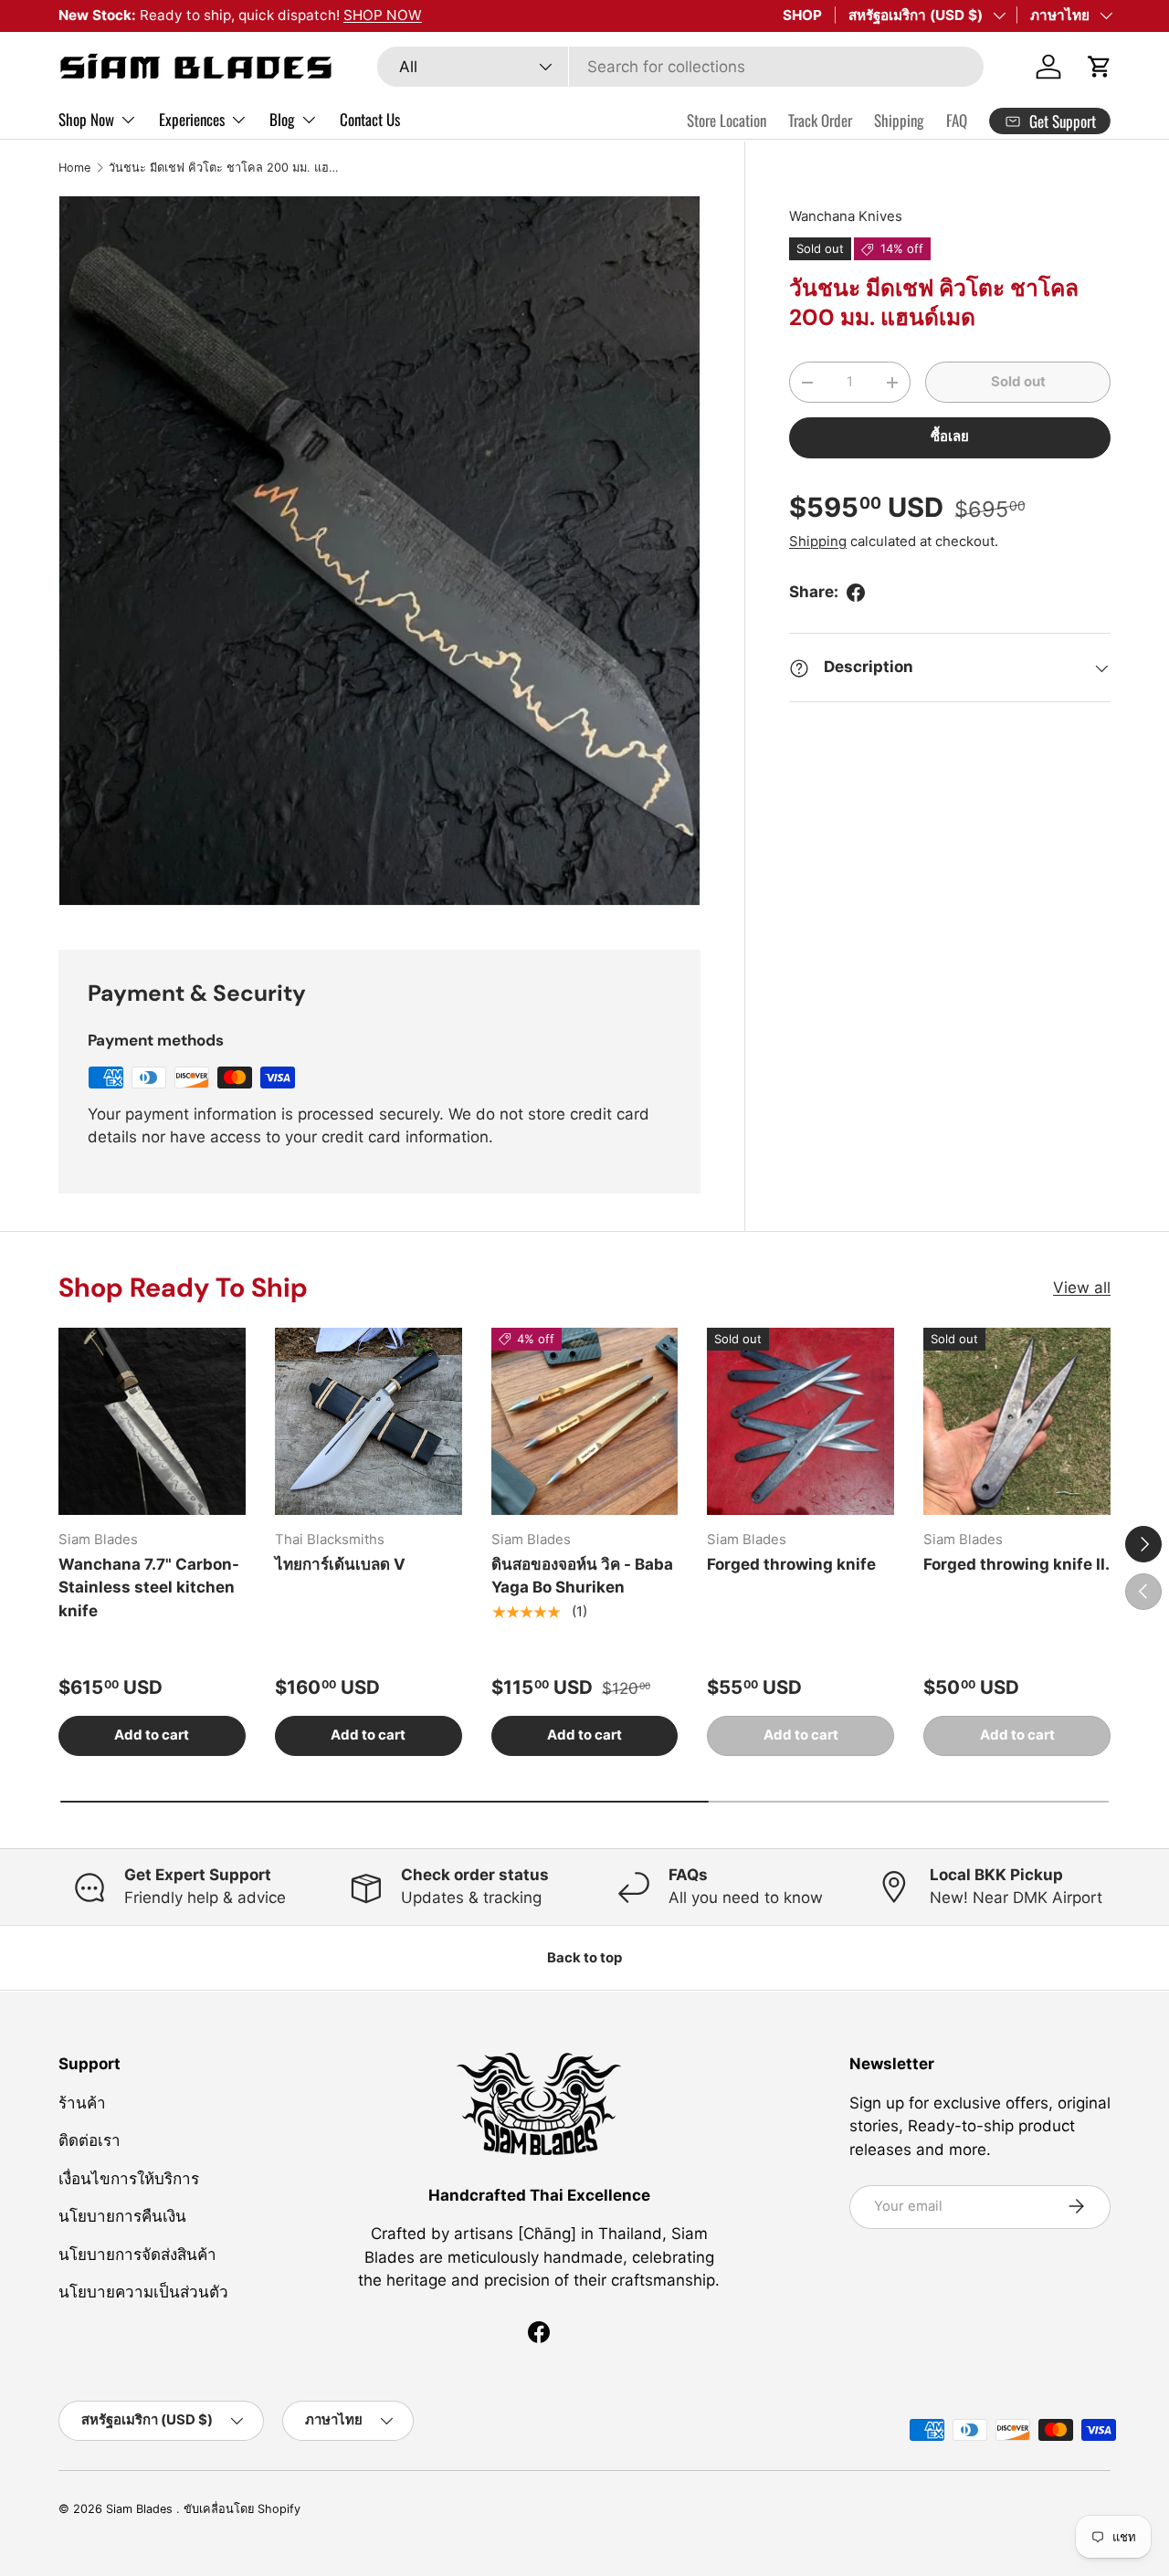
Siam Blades (141, 2509)
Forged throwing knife (791, 1564)
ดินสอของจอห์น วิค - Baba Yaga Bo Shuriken (582, 1576)
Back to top (584, 1958)
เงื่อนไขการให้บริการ (129, 2178)
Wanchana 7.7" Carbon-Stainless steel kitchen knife (149, 1588)
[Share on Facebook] (856, 593)
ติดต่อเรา (90, 2140)
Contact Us (370, 119)
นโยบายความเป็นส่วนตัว (143, 2292)
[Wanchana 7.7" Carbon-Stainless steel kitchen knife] (152, 1421)
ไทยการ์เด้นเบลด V (340, 1564)
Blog (282, 119)
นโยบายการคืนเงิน (122, 2216)
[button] (1100, 67)
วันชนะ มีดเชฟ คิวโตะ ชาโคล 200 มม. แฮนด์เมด (225, 168)
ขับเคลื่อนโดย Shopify (242, 2509)
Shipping (899, 120)
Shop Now (86, 119)
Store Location (727, 120)
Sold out (1018, 382)
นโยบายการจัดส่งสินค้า (137, 2254)
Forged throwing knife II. (1016, 1564)
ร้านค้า (82, 2102)
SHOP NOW (383, 15)
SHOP (802, 15)
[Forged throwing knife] (800, 1421)
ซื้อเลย (950, 437)
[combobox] (680, 67)
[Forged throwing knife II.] (1017, 1421)
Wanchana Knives (846, 216)
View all (1082, 1288)
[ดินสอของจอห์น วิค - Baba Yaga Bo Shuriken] (585, 1421)
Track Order (820, 120)
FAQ (957, 120)
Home (74, 168)
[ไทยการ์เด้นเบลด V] (369, 1421)
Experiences (192, 119)
